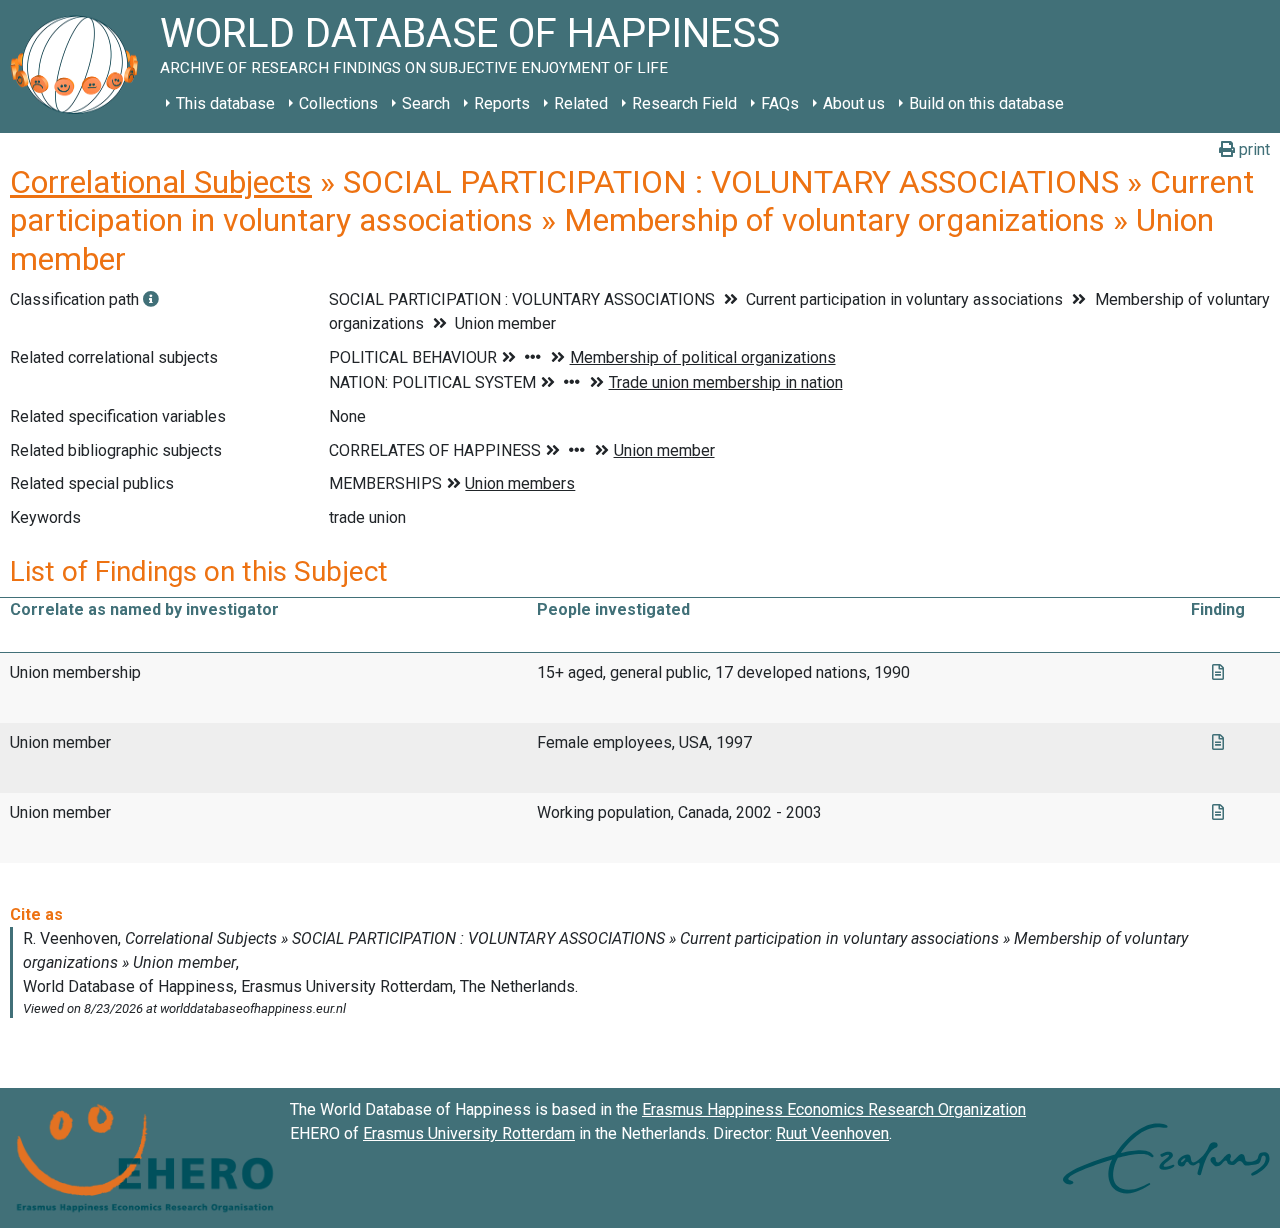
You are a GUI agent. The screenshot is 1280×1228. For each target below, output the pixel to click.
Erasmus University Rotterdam (469, 1133)
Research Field (684, 103)
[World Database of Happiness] (80, 66)
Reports (502, 103)
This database (225, 103)
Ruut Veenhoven (832, 1133)
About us (854, 103)
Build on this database (986, 103)
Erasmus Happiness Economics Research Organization (834, 1109)
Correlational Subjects (161, 182)
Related (581, 103)
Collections (338, 103)
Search (426, 103)
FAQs (780, 103)
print (1252, 149)
